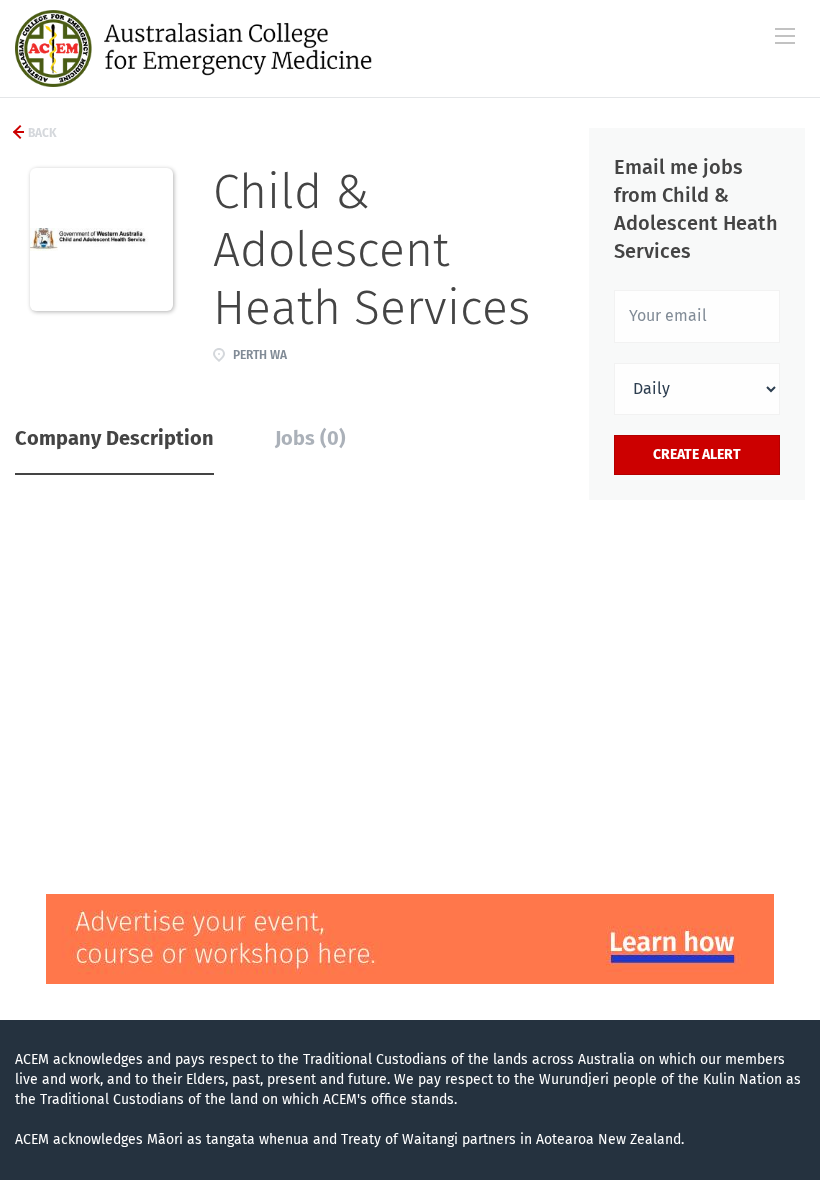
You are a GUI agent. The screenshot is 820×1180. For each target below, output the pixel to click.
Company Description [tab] (114, 438)
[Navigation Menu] (785, 36)
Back (41, 133)
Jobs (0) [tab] (310, 438)
